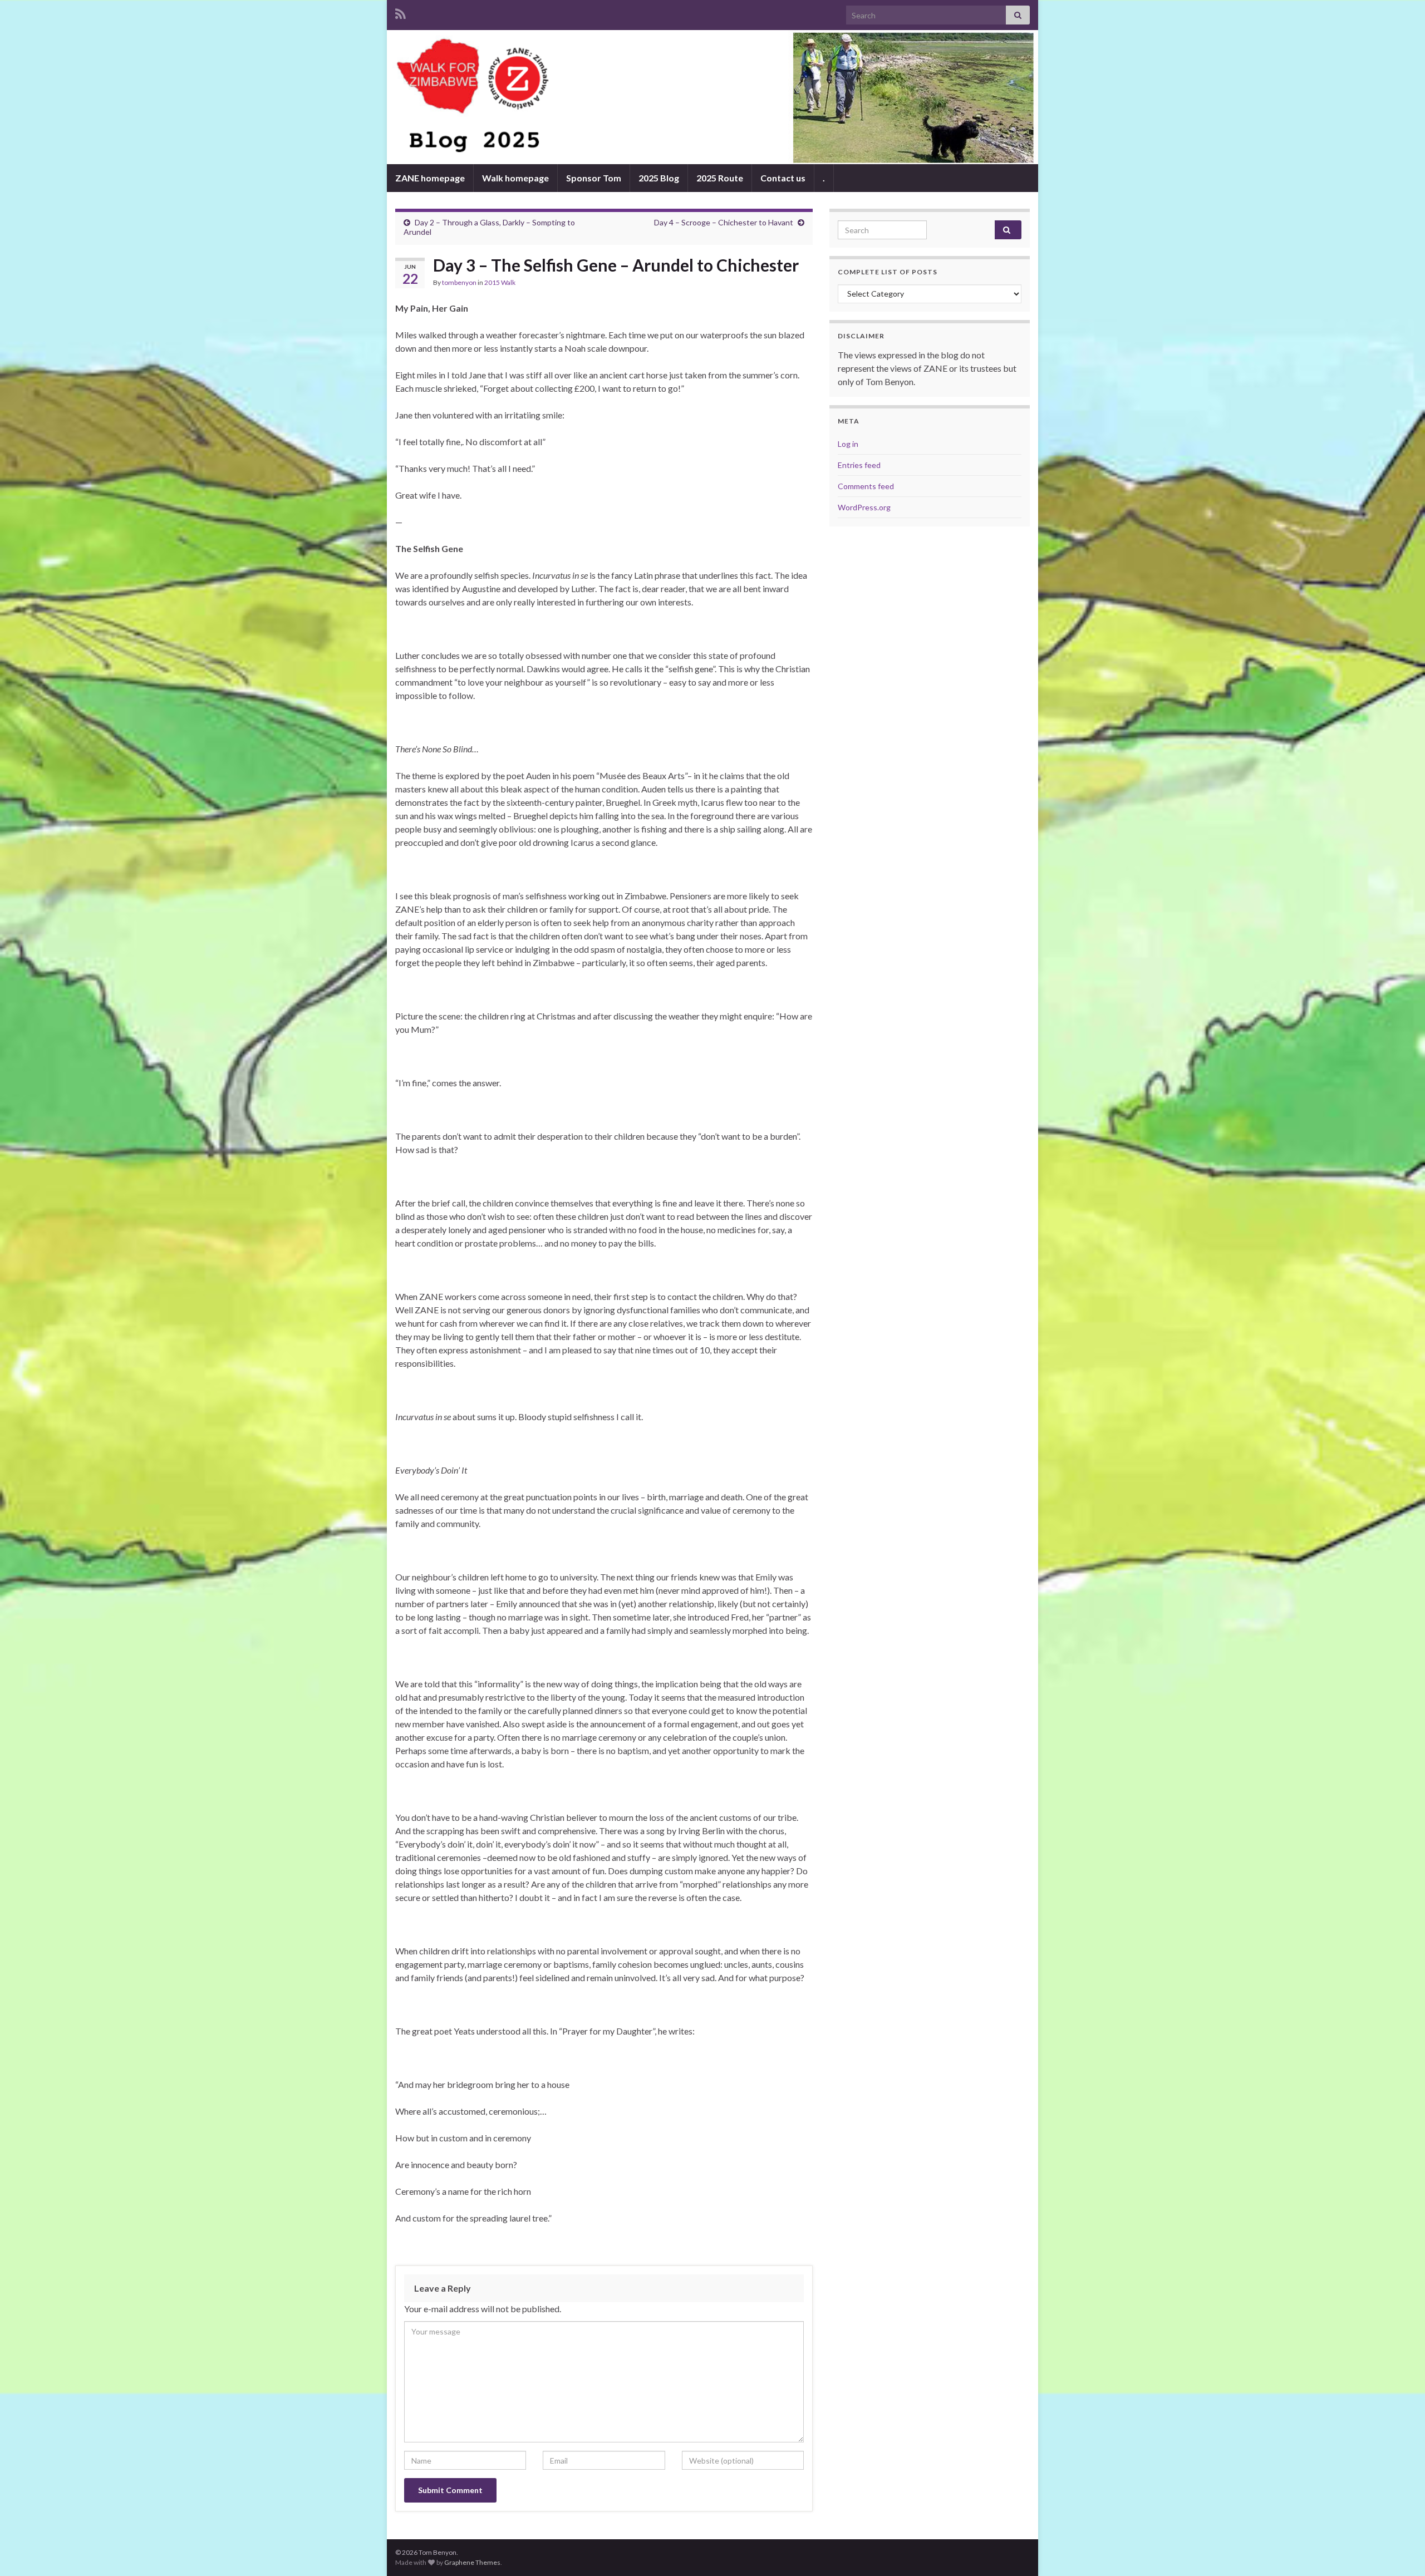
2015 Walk (500, 282)
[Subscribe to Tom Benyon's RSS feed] (401, 12)
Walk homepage (515, 178)
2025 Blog (659, 178)
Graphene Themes (472, 2562)
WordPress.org (864, 507)
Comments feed (866, 486)
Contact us (783, 178)
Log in (848, 444)
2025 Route (720, 178)
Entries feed (859, 465)
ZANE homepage (430, 178)
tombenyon (459, 282)
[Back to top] (1400, 2551)
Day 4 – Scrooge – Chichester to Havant (724, 222)
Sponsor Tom (594, 178)
